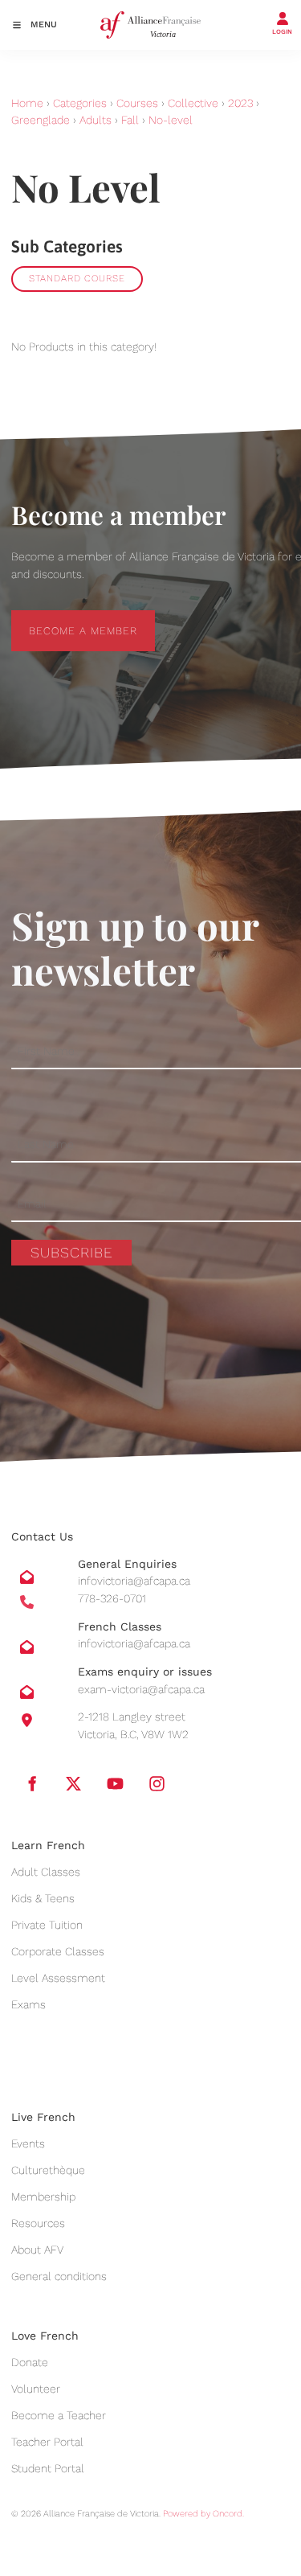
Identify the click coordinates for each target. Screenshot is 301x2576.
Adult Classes (46, 1872)
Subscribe (72, 1252)
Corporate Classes (58, 1951)
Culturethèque (48, 2170)
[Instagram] (157, 1783)
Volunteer (36, 2389)
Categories (80, 103)
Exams (28, 2004)
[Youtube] (115, 1783)
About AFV (37, 2250)
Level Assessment (58, 1978)
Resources (38, 2223)
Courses (137, 103)
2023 (240, 103)
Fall (130, 120)
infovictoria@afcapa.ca (134, 1581)
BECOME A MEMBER (65, 619)
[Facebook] (31, 1783)
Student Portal (48, 2468)
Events (28, 2143)
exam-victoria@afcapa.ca (141, 1689)
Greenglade (41, 120)
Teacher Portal (47, 2442)
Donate (30, 2362)
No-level (171, 120)
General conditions (59, 2276)
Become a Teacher (59, 2415)
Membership (43, 2197)
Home (27, 103)
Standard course (77, 278)
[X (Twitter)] (73, 1783)
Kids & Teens (43, 1898)
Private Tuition (47, 1925)
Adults (96, 120)
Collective (193, 103)
